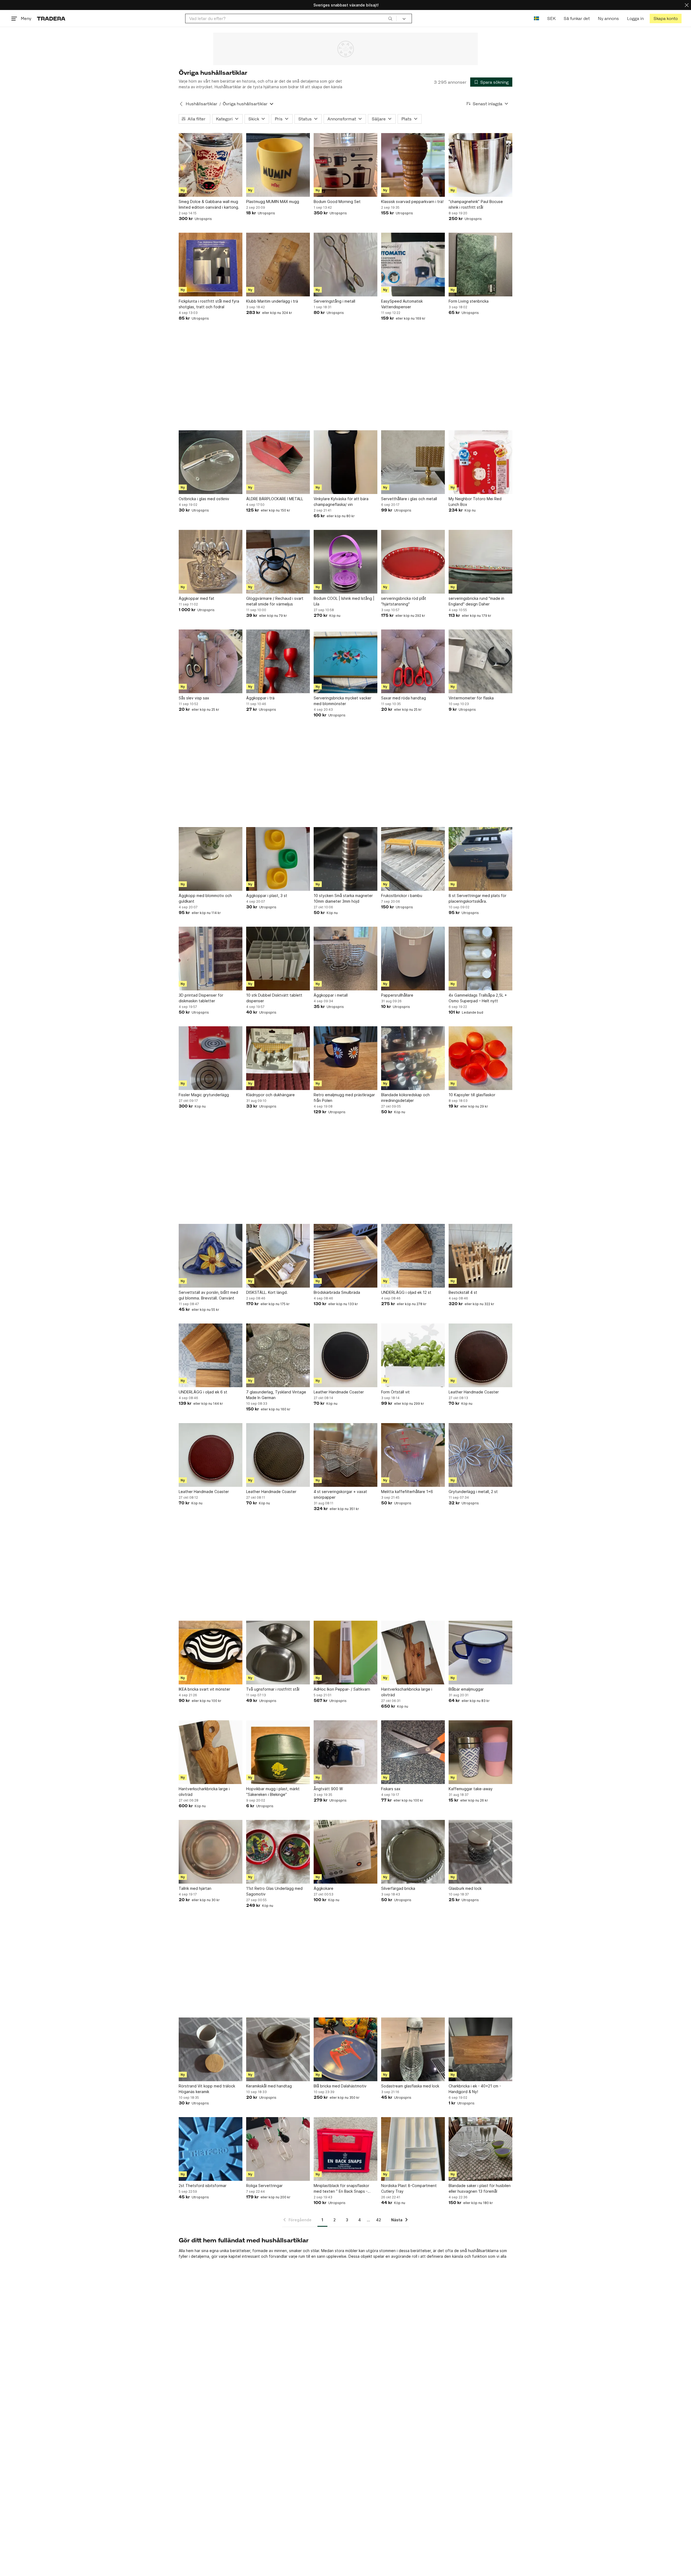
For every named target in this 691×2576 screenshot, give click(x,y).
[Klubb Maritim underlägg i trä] (278, 265)
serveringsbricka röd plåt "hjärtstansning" (404, 601)
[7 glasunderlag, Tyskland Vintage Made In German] (278, 1355)
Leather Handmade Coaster (339, 1392)
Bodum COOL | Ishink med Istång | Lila (344, 601)
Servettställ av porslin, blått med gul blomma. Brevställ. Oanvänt (208, 1295)
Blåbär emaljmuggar (466, 1689)
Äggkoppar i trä (260, 698)
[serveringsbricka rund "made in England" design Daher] (480, 562)
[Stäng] (687, 5)
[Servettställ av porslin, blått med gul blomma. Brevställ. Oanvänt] (211, 1256)
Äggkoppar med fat (197, 598)
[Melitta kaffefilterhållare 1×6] (413, 1455)
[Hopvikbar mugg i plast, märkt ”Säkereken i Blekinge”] (278, 1752)
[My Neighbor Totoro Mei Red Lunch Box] (480, 462)
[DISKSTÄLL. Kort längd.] (278, 1256)
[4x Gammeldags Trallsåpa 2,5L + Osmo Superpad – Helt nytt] (480, 959)
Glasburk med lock (465, 1888)
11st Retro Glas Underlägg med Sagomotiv (274, 1891)
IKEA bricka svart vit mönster (204, 1689)
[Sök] (390, 18)
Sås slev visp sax (194, 698)
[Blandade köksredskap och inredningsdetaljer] (413, 1058)
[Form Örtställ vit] (413, 1355)
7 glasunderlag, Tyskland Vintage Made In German (276, 1395)
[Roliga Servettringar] (278, 2149)
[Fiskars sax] (413, 1752)
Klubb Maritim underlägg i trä (272, 301)
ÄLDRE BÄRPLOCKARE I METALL (275, 499)
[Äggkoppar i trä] (278, 661)
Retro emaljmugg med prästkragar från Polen (344, 1098)
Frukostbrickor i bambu (402, 896)
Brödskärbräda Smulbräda (337, 1292)
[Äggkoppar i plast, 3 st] (278, 859)
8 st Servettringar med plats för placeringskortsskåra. (477, 898)
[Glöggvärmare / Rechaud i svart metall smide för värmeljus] (278, 562)
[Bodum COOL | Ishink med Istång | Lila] (345, 562)
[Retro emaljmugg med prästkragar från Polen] (345, 1058)
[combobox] (291, 18)
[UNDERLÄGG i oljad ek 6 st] (211, 1355)
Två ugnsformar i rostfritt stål (273, 1689)
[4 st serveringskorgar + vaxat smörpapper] (345, 1455)
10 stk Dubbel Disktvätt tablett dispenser (274, 998)
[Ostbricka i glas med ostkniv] (211, 462)
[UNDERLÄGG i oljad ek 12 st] (413, 1256)
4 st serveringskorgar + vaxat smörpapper (340, 1494)
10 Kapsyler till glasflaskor (472, 1095)
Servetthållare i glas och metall (409, 499)
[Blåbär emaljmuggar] (480, 1653)
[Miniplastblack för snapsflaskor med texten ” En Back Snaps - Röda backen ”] (345, 2149)
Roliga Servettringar (264, 2186)
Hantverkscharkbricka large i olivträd (407, 1692)
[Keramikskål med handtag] (278, 2049)
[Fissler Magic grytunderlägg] (211, 1058)
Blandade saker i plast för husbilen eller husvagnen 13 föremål (480, 2188)
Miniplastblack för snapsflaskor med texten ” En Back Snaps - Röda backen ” (341, 2189)
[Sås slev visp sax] (211, 661)
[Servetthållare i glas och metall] (413, 462)
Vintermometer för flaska (471, 698)
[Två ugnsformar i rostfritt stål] (278, 1653)
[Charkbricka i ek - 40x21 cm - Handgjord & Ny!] (480, 2049)
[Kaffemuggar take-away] (480, 1752)
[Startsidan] (51, 18)
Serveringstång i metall (334, 301)
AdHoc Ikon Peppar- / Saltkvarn (342, 1689)
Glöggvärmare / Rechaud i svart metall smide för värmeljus (275, 601)
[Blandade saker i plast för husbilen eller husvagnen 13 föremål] (480, 2149)
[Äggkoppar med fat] (211, 562)
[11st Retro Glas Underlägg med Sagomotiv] (278, 1852)
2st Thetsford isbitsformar (203, 2186)
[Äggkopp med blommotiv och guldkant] (211, 859)
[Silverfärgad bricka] (413, 1852)
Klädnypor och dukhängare (270, 1095)
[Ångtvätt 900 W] (345, 1752)
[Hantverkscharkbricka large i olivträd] (413, 1653)
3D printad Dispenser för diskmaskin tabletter (201, 998)
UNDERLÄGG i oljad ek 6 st (203, 1392)
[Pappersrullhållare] (413, 959)
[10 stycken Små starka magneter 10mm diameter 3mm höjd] (345, 859)
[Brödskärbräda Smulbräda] (345, 1256)
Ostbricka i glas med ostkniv (204, 499)
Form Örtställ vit (395, 1392)
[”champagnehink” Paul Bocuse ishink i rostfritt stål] (480, 165)
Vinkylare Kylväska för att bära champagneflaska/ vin (341, 502)
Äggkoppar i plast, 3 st (267, 896)
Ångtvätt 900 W (328, 1789)
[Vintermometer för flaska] (480, 661)
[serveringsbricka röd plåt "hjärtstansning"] (413, 562)
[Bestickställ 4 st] (480, 1256)
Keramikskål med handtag (269, 2086)
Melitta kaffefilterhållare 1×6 (407, 1492)
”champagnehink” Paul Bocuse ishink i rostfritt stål (476, 204)
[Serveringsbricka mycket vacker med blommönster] (345, 661)
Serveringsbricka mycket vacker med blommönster (343, 701)
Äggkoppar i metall (331, 995)
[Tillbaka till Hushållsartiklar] (181, 104)
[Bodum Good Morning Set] (345, 165)
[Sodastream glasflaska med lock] (413, 2049)
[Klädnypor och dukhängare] (278, 1058)
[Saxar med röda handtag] (413, 661)
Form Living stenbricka (469, 301)
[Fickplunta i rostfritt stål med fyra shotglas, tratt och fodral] (211, 265)
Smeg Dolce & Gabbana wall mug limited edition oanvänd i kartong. (209, 204)
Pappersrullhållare (397, 995)
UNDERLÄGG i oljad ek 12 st (406, 1292)
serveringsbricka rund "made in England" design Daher (476, 601)
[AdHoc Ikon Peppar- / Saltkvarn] (345, 1653)
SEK (551, 18)
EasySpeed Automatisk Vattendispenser (402, 304)
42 (379, 2220)
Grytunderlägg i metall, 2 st (473, 1492)
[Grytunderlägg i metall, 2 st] (480, 1455)
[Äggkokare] (345, 1852)
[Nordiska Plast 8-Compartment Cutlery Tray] (413, 2149)
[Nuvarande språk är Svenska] (536, 18)
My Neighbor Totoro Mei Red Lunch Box (475, 502)
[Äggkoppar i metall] (345, 959)
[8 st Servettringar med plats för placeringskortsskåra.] (480, 859)
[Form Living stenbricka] (480, 265)
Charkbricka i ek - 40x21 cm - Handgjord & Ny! (475, 2089)
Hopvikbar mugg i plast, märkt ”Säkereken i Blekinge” (273, 1792)
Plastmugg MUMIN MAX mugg (273, 202)
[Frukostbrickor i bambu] (413, 859)
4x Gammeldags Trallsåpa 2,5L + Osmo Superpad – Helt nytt (478, 998)
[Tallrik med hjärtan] (211, 1852)
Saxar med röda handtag (404, 698)
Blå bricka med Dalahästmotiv (340, 2086)
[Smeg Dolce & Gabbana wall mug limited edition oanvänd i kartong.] (211, 165)
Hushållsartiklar (201, 104)
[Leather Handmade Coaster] (345, 1355)
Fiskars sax (391, 1789)
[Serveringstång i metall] (345, 265)
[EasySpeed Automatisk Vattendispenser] (413, 265)
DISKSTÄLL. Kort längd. (267, 1292)
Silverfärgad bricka (398, 1888)
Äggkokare (324, 1888)
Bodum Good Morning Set (337, 202)
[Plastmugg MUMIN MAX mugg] (278, 165)
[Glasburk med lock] (480, 1852)
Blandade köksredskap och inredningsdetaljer (405, 1098)
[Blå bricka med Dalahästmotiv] (345, 2049)
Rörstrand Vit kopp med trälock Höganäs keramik (207, 2089)
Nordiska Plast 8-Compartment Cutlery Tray (409, 2188)
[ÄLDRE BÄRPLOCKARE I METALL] (278, 462)
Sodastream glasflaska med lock (410, 2086)
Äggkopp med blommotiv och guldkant (205, 898)
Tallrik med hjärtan (195, 1888)
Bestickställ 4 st (463, 1292)
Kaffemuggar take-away (471, 1789)
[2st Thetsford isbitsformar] (211, 2149)
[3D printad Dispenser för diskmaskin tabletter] (211, 959)
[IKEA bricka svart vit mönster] (211, 1653)
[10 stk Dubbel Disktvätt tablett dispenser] (278, 959)
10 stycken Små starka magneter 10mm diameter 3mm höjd (343, 898)
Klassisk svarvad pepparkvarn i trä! (412, 202)
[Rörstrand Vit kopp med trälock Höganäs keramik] (211, 2049)
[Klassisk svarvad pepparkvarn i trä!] (413, 165)
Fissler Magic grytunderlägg (204, 1095)
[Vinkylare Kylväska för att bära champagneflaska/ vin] (345, 462)
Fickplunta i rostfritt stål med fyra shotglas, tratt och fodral (209, 304)
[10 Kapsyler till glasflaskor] (480, 1058)
